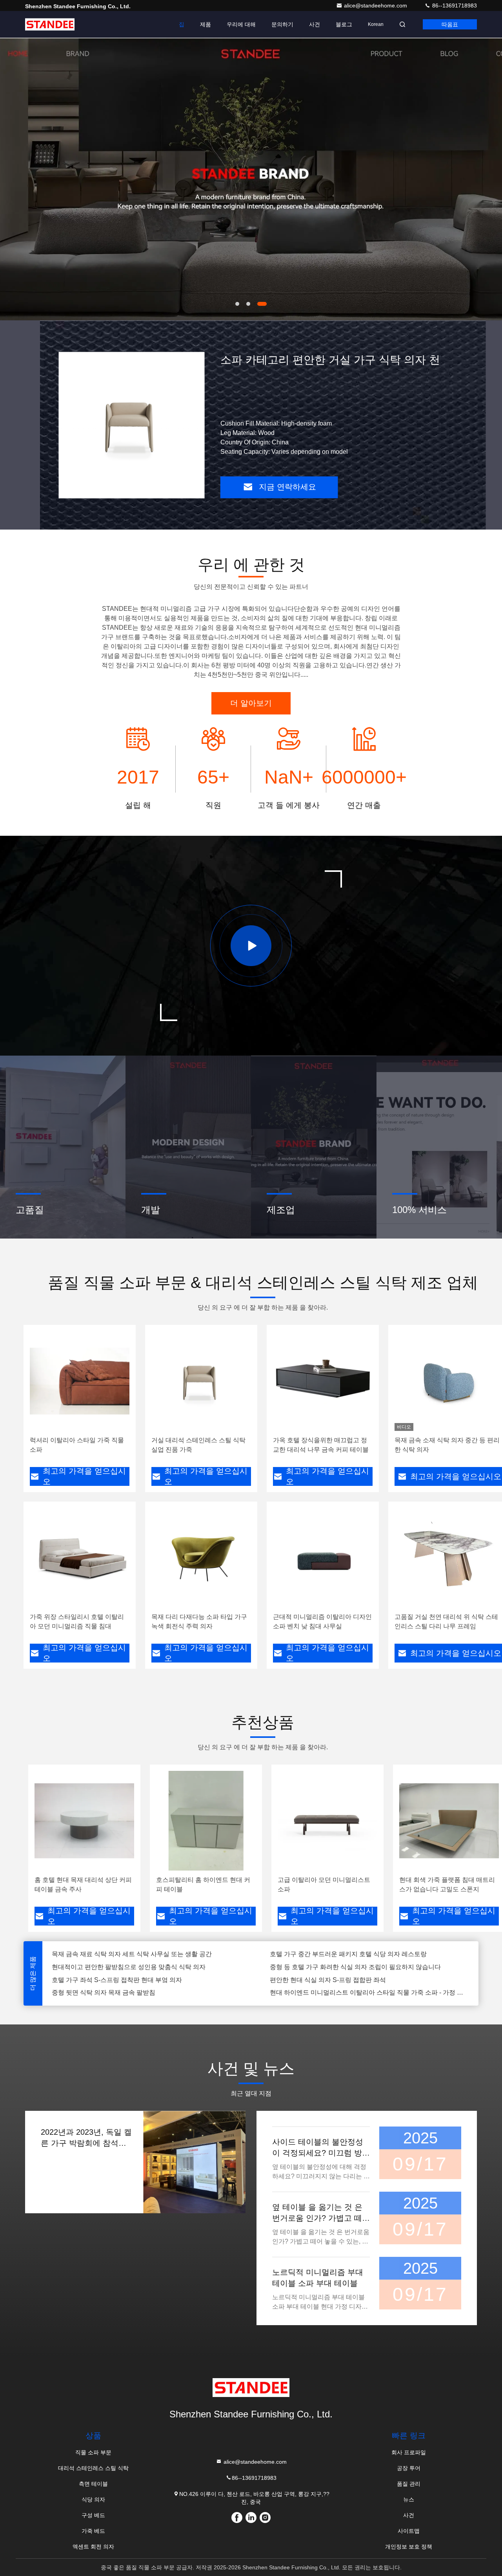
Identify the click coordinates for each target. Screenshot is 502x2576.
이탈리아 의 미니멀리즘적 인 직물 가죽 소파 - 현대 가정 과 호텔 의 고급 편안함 (151, 1992)
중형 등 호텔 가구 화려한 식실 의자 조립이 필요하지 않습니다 (355, 1954)
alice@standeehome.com (376, 5)
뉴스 (409, 2499)
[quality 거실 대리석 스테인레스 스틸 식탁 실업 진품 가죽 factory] (201, 1381)
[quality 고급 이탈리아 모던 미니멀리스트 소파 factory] (327, 1821)
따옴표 (450, 24)
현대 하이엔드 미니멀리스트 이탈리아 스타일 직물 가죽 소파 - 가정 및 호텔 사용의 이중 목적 (369, 1980)
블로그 (344, 24)
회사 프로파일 (409, 2452)
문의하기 (282, 24)
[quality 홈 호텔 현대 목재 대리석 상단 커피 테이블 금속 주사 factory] (84, 1821)
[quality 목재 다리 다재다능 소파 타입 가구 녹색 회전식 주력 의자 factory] (201, 1558)
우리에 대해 (241, 24)
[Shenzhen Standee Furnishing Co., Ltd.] (50, 24)
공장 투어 (409, 2468)
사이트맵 (409, 2531)
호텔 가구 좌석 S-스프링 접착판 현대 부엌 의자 (117, 1967)
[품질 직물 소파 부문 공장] (251, 179)
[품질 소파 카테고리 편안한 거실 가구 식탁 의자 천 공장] (132, 425)
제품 (206, 24)
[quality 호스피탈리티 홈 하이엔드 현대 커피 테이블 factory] (206, 1821)
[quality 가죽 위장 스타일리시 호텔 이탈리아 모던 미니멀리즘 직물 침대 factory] (80, 1558)
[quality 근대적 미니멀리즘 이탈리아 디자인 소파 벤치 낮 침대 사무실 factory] (323, 1558)
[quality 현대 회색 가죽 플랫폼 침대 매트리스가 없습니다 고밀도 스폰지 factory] (449, 1821)
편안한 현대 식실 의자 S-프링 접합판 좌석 (328, 1967)
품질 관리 (409, 2484)
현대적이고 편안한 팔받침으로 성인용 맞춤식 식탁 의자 (129, 1954)
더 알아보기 (251, 703)
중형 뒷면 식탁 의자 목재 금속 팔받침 (104, 1980)
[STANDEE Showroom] (251, 946)
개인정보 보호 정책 (409, 2547)
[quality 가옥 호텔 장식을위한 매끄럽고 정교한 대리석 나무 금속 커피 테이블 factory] (323, 1381)
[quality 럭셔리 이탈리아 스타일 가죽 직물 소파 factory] (80, 1381)
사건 (315, 24)
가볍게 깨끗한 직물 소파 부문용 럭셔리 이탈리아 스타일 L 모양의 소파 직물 (369, 1992)
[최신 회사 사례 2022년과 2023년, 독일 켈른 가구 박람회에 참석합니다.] (194, 2162)
